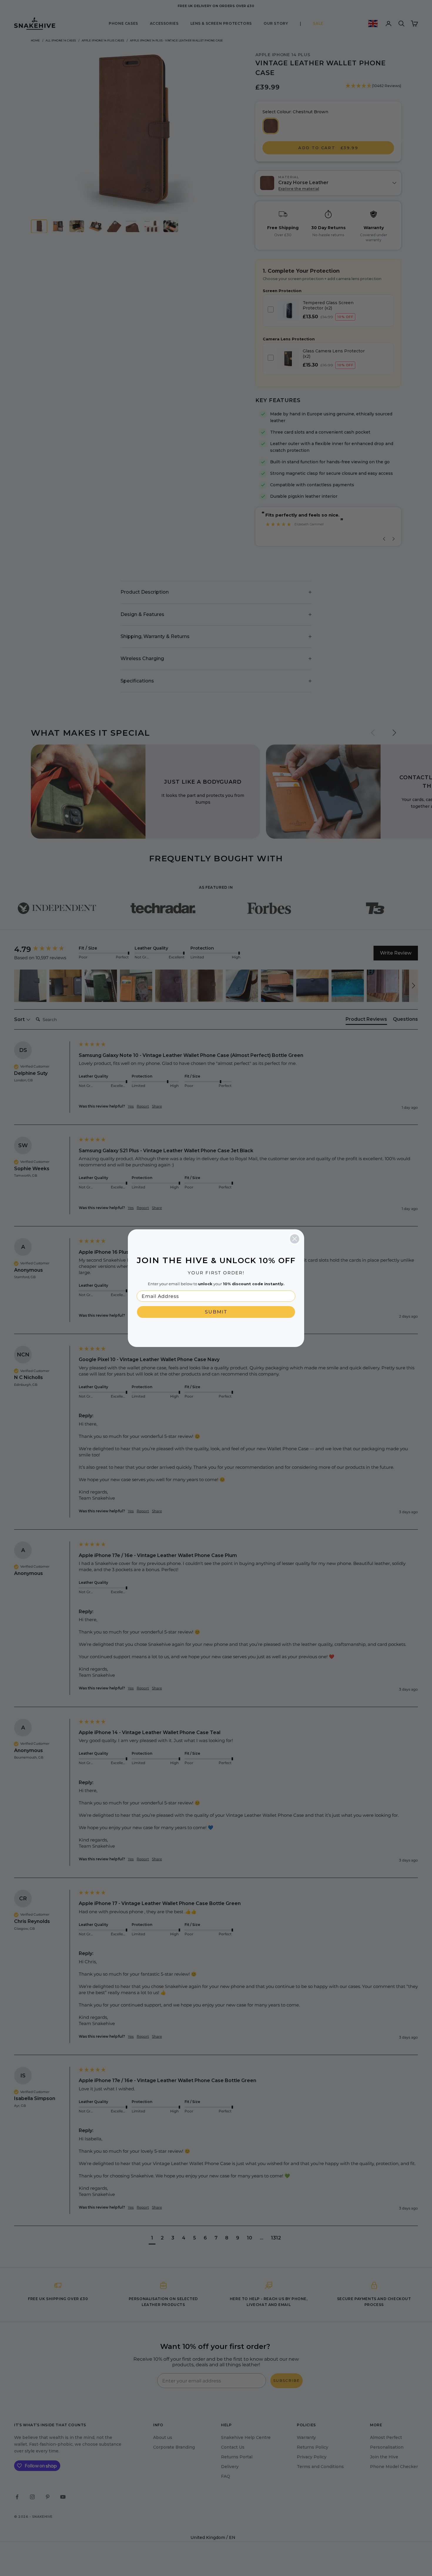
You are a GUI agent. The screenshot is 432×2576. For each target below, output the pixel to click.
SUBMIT (216, 1312)
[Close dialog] (295, 1239)
